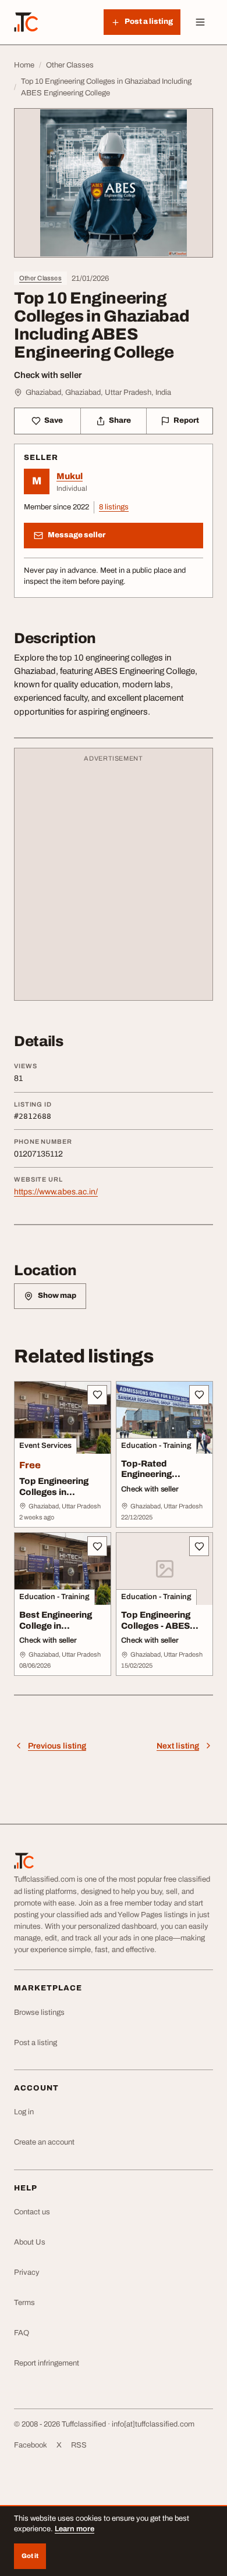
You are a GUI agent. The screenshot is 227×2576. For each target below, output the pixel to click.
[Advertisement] (114, 880)
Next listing (178, 1746)
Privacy (27, 2272)
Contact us (32, 2212)
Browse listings (39, 2013)
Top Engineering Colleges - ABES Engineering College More (164, 1631)
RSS (79, 2445)
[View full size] (114, 183)
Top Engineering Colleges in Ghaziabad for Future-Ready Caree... (54, 1503)
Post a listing (36, 2043)
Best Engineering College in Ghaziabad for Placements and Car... (56, 1637)
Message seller (77, 535)
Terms (24, 2303)
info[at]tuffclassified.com (153, 2424)
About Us (30, 2242)
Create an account (44, 2142)
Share (120, 420)
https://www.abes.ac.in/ (56, 1192)
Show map (57, 1296)
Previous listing (57, 1746)
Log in (24, 2112)
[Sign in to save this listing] (97, 1395)
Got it (30, 2556)
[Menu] (200, 22)
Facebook (31, 2445)
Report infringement (47, 2363)
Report (186, 420)
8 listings (114, 507)
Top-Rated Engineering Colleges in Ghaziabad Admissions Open (159, 1485)
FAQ (22, 2333)
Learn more (75, 2529)
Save (54, 420)
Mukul (70, 476)
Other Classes (40, 278)
